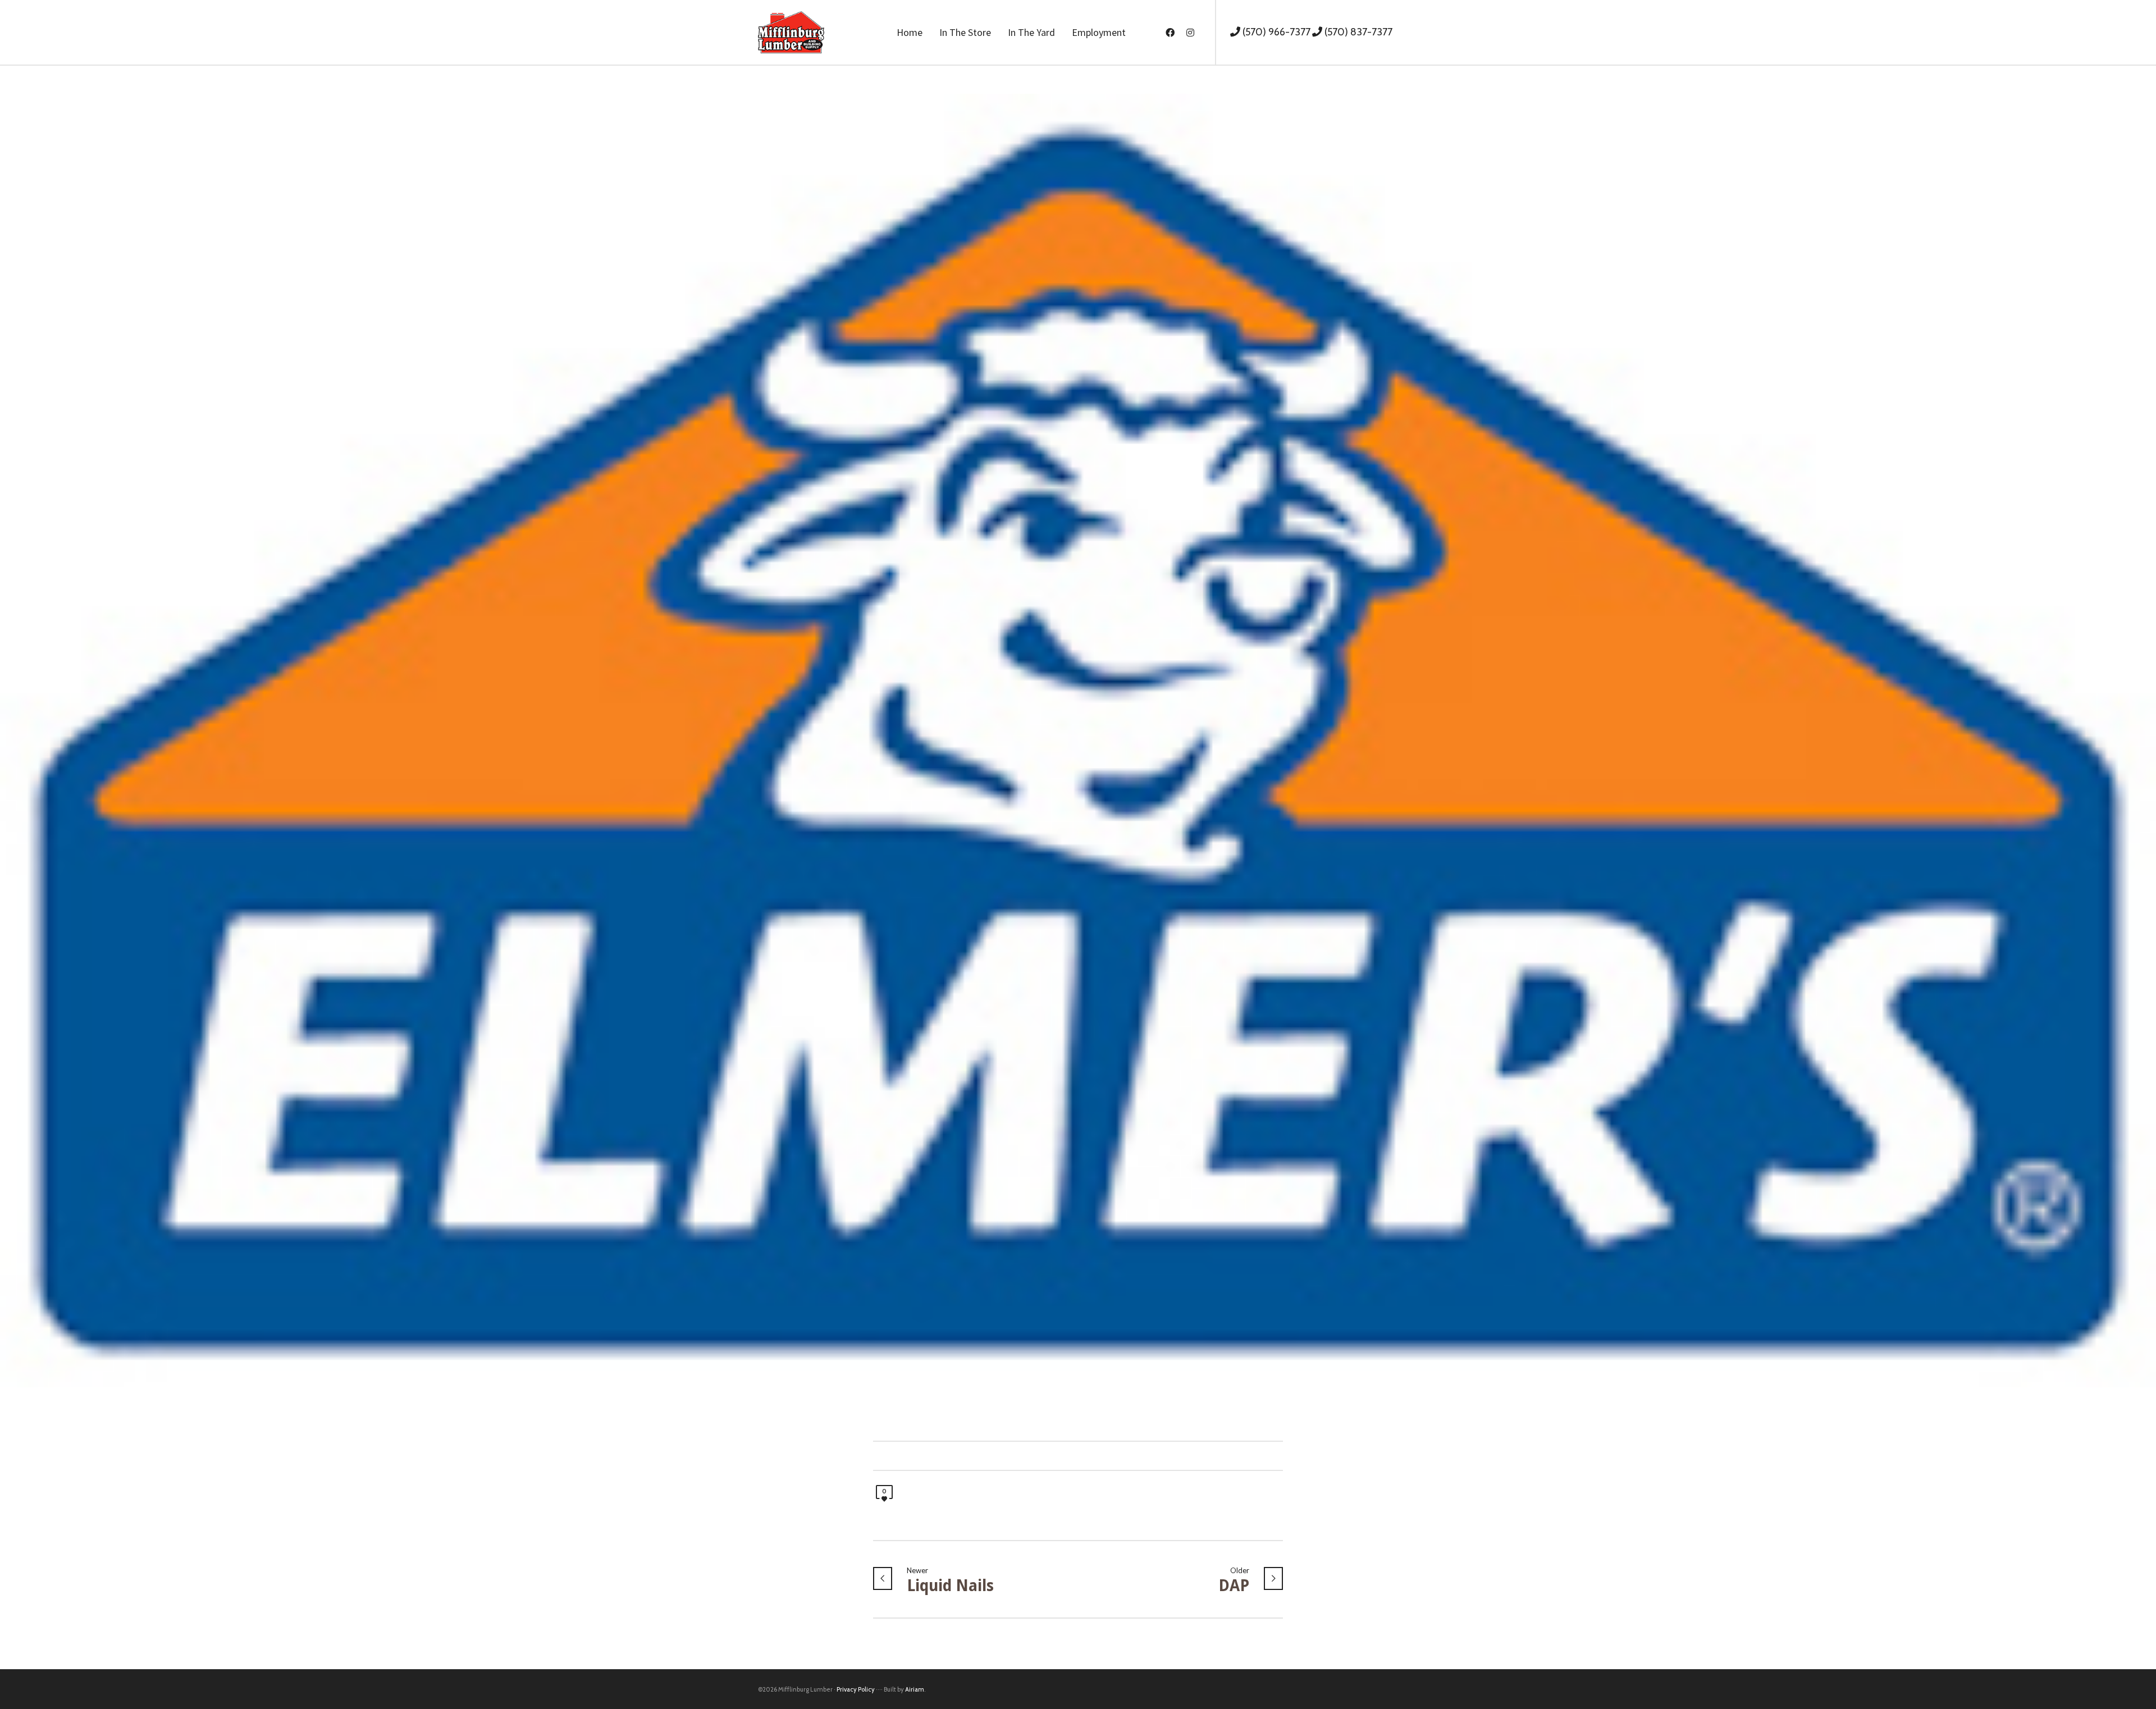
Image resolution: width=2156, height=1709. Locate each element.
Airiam (915, 1689)
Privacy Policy (856, 1689)
